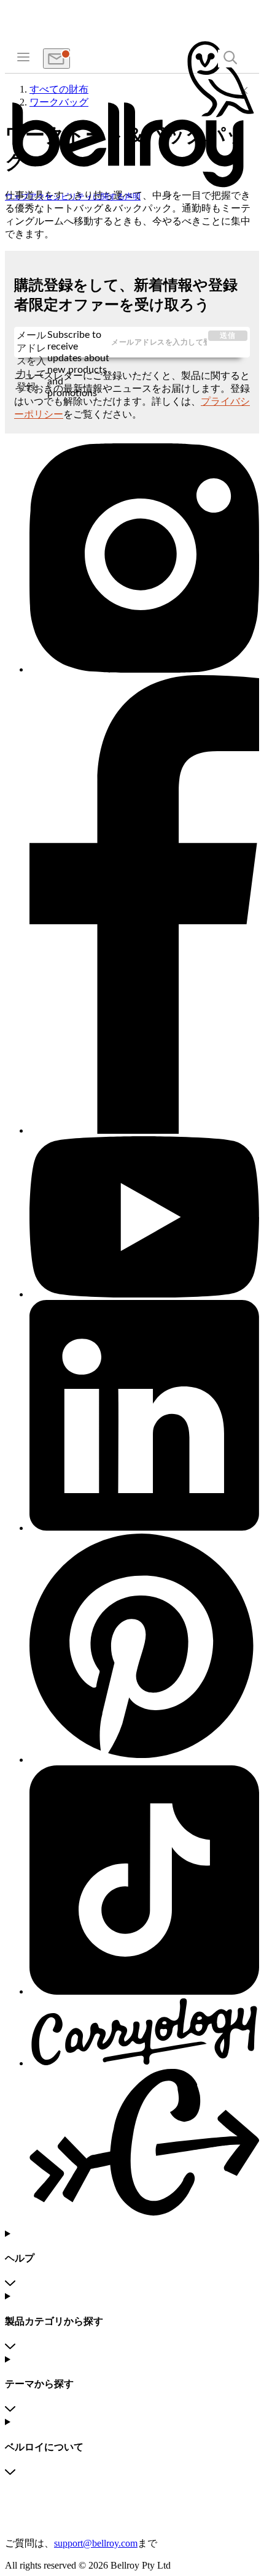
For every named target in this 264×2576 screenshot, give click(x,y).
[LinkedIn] (144, 1416)
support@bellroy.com (96, 2543)
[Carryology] (144, 2108)
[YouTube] (144, 1218)
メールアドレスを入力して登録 (31, 343)
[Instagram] (144, 559)
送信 (228, 335)
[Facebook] (144, 906)
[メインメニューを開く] (23, 56)
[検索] (230, 59)
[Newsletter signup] (56, 59)
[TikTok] (144, 1881)
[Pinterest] (144, 1649)
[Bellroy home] (132, 186)
